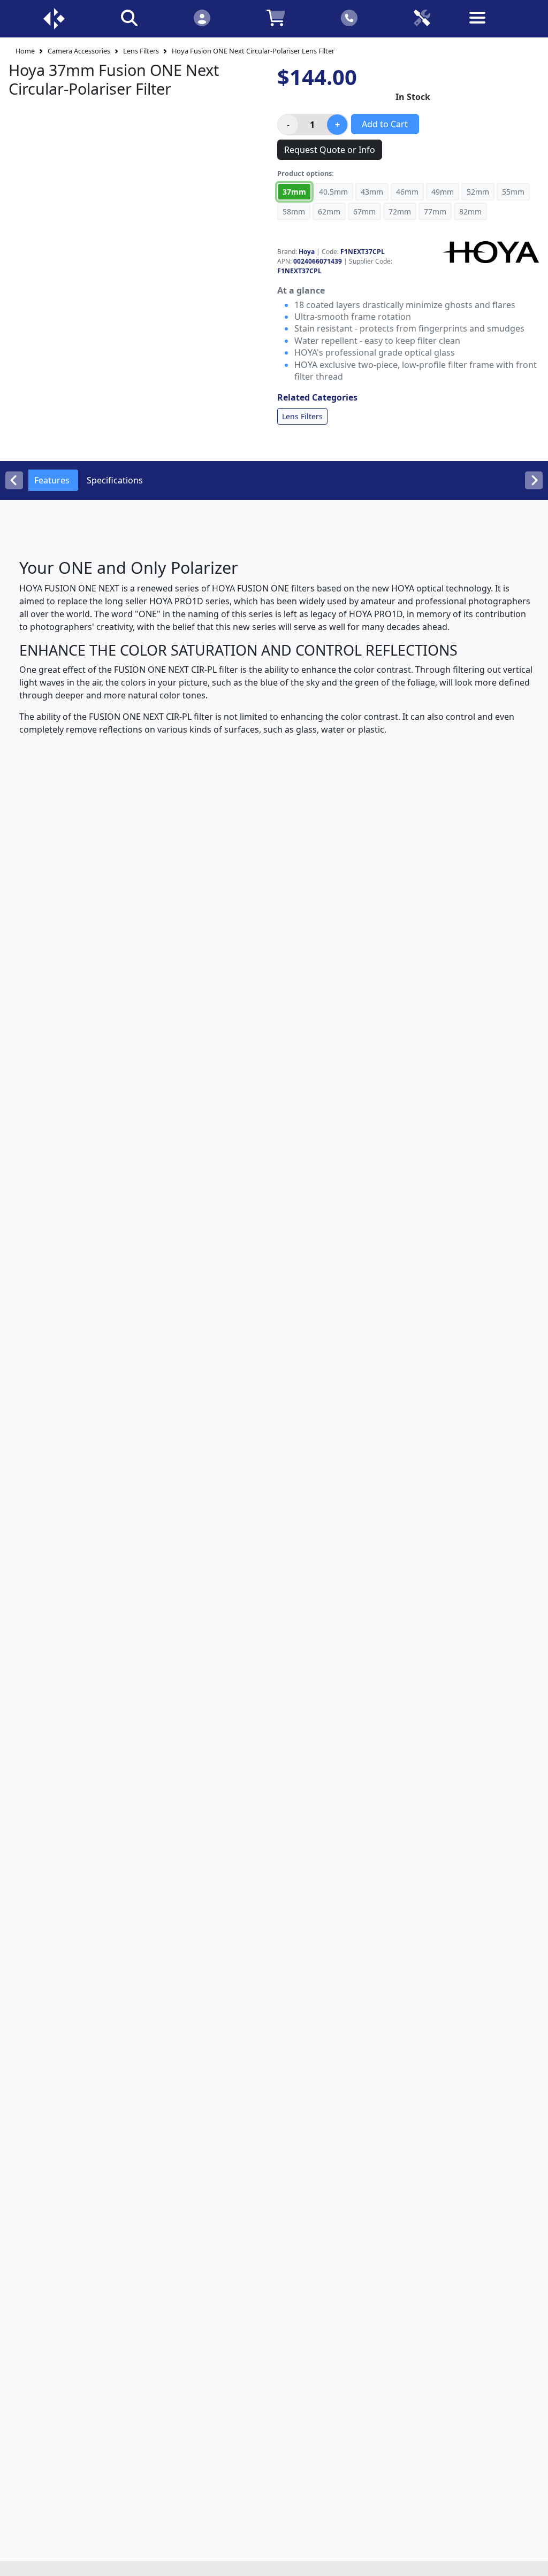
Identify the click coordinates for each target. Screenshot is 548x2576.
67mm (364, 212)
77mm (435, 212)
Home (25, 51)
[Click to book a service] (422, 17)
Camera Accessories (79, 51)
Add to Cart (385, 124)
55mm (513, 192)
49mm (443, 192)
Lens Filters (141, 51)
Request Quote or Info (330, 150)
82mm (470, 212)
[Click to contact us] (349, 17)
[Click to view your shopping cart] (276, 17)
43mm (372, 192)
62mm (329, 212)
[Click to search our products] (129, 17)
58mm (294, 212)
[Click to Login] (202, 17)
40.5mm (333, 192)
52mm (478, 192)
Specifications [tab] (115, 480)
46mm (407, 192)
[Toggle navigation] (495, 26)
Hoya (307, 252)
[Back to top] (533, 2561)
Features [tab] (52, 480)
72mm (400, 212)
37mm (294, 192)
